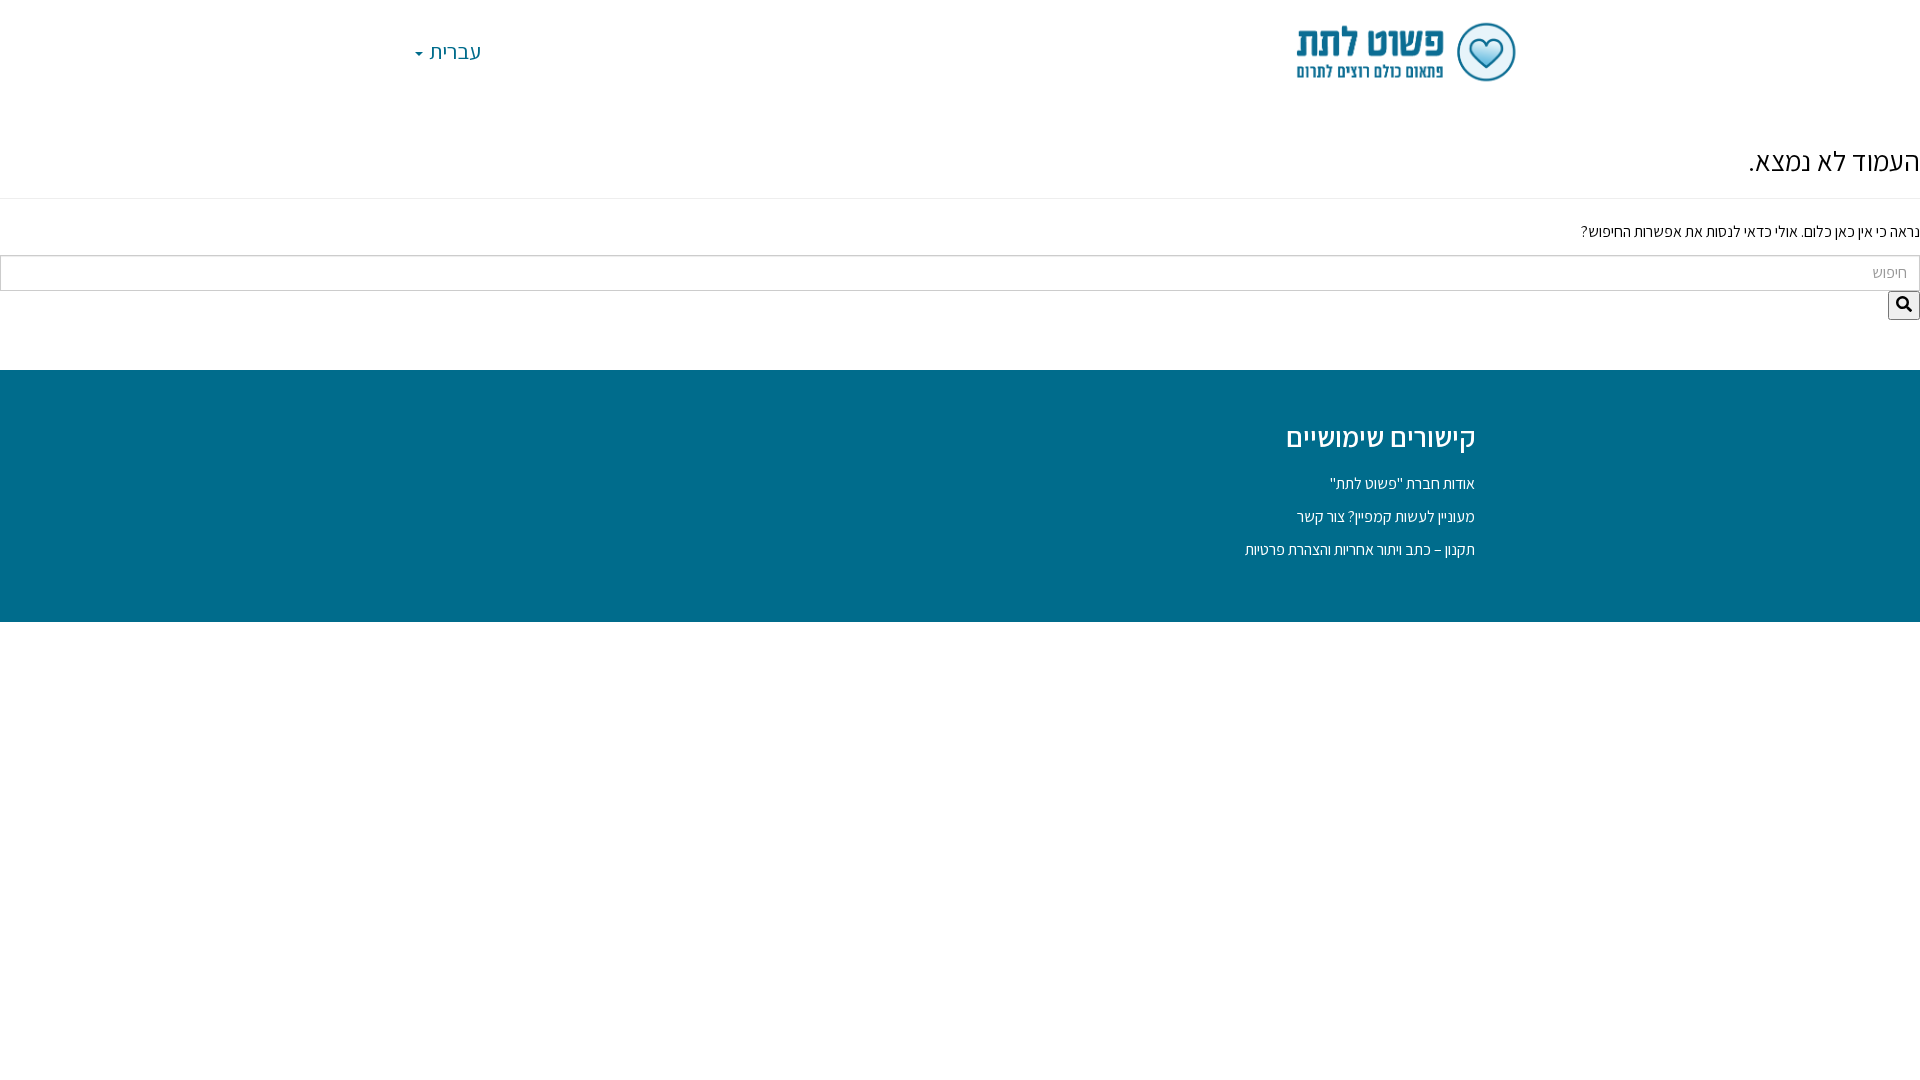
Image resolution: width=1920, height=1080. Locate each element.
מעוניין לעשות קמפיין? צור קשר (1386, 516)
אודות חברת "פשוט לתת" (1402, 483)
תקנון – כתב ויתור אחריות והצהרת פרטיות (1360, 549)
